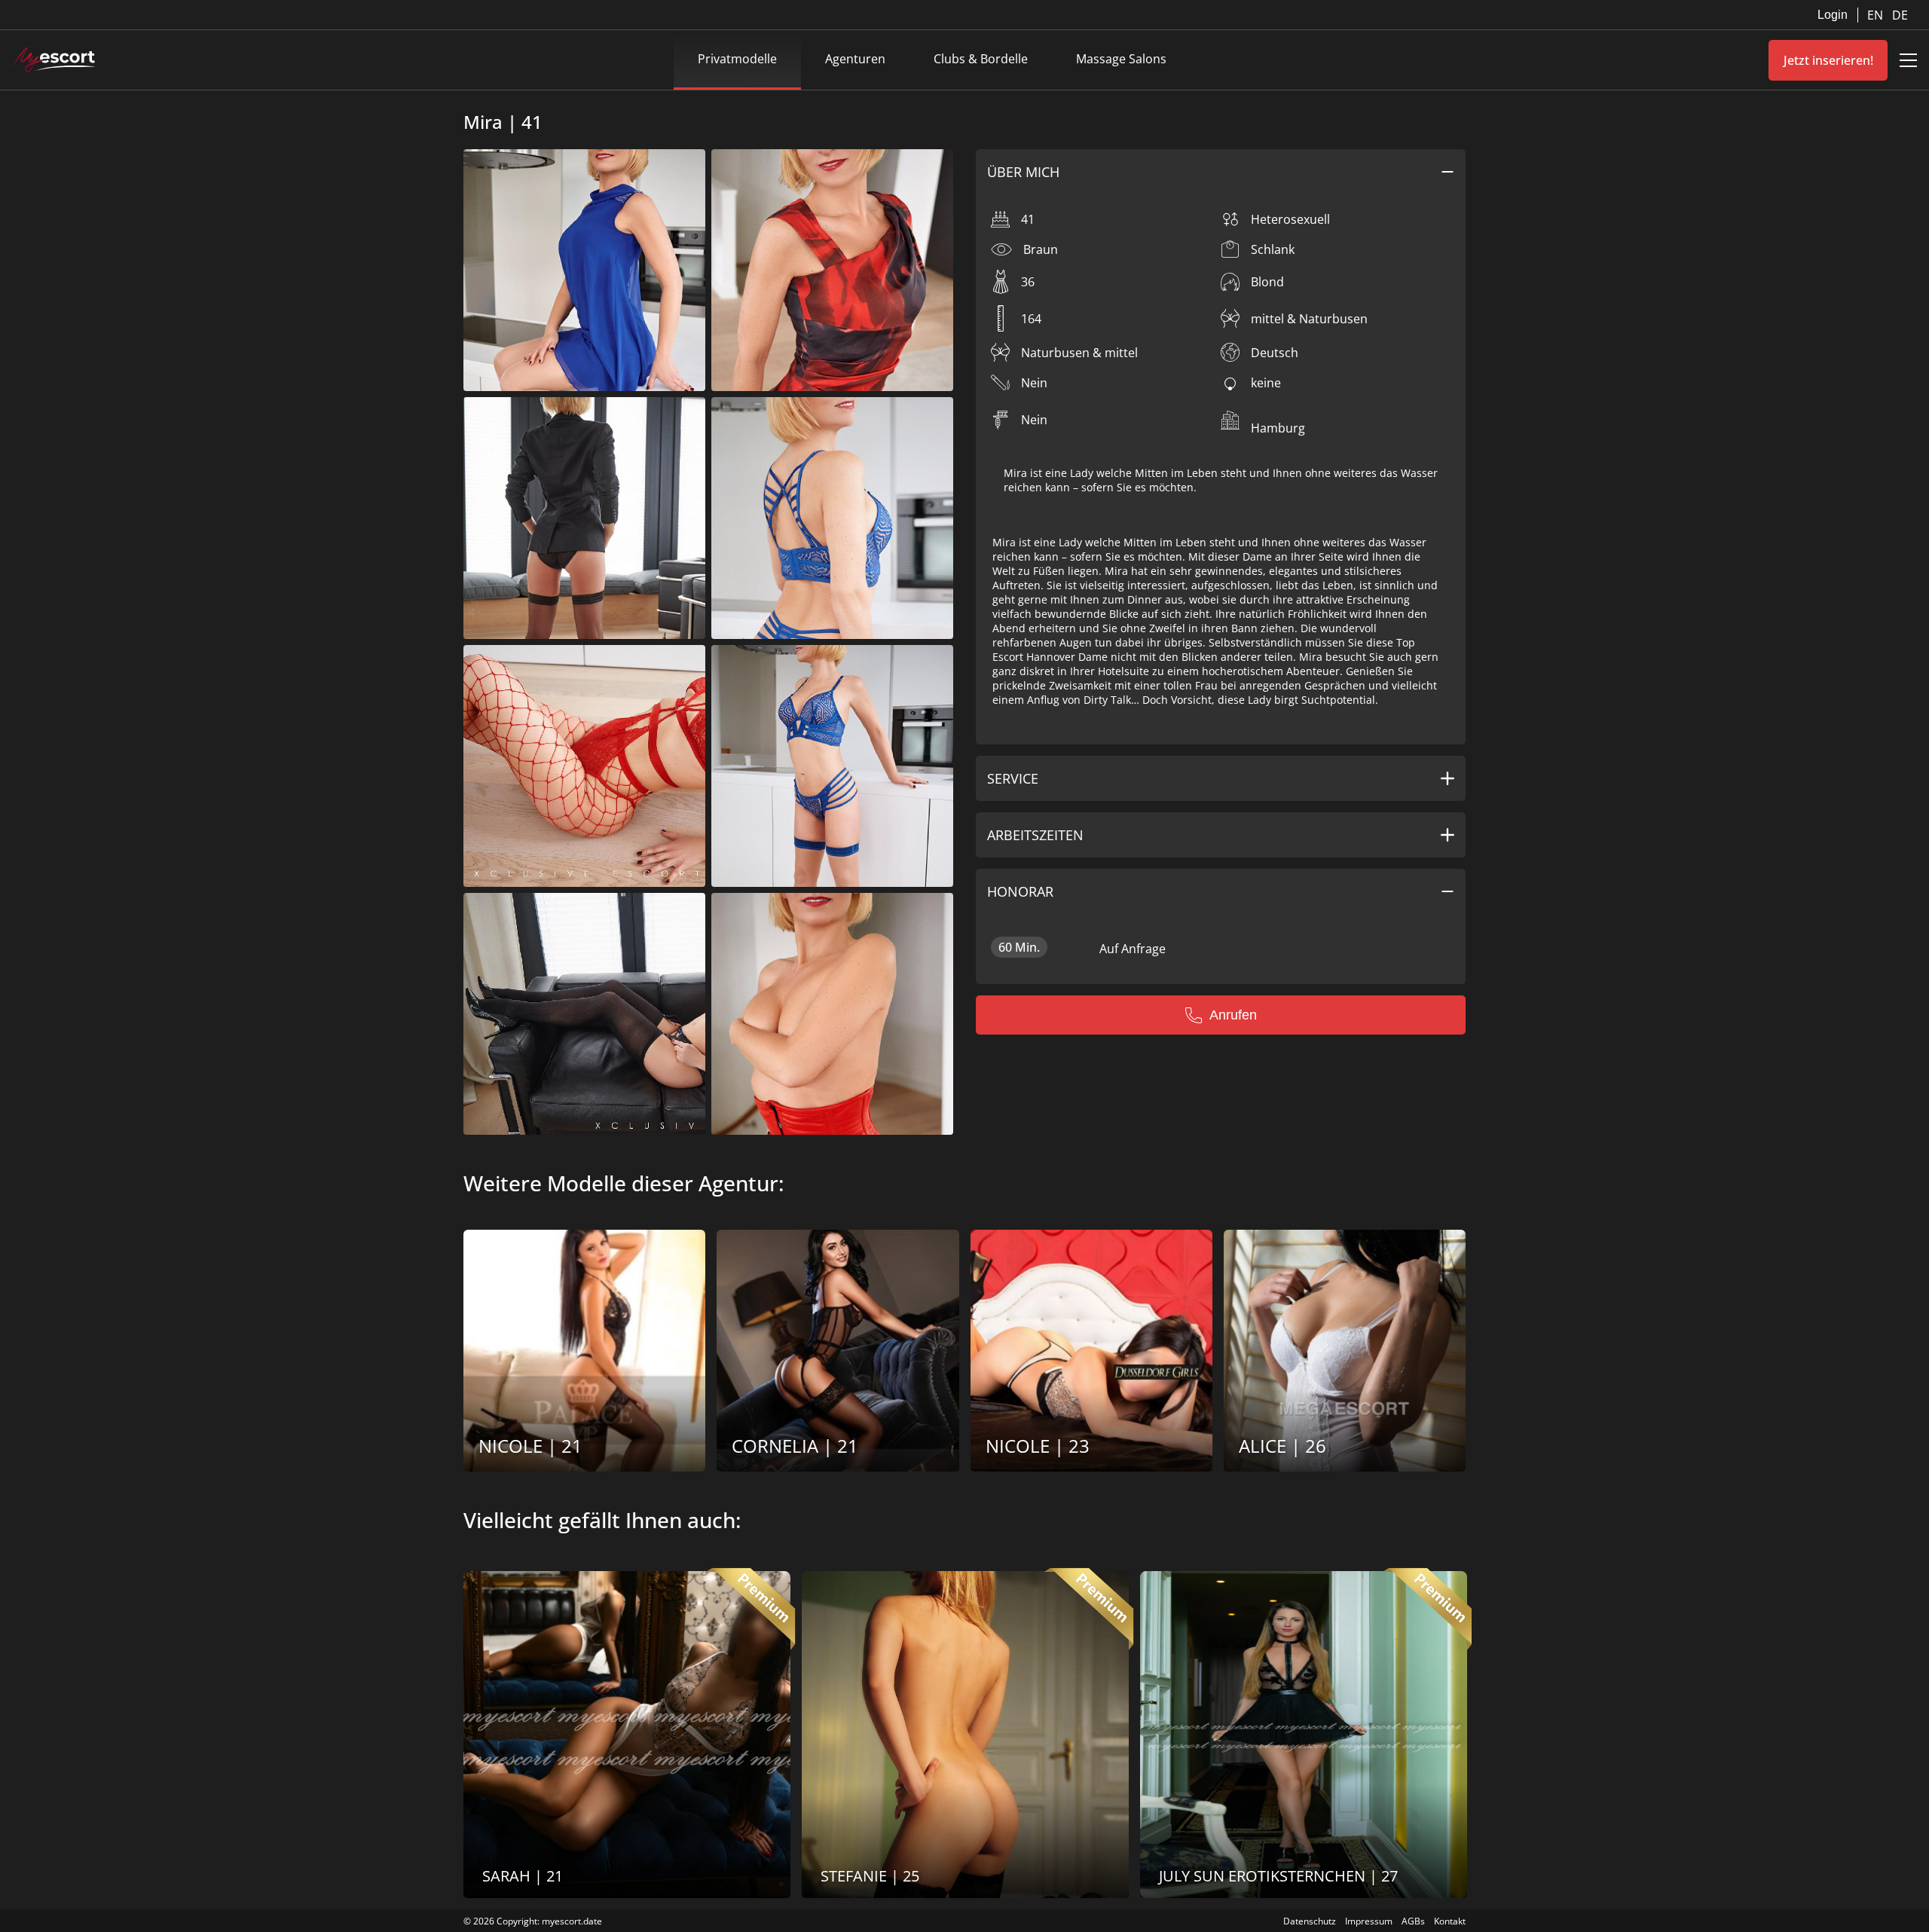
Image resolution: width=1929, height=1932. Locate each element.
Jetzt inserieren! (1828, 60)
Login (1833, 15)
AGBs (1413, 1921)
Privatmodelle (737, 59)
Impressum (1369, 1921)
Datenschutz (1310, 1921)
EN (1877, 15)
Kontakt (1450, 1921)
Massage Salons (1121, 59)
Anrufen (1233, 1015)
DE (1900, 15)
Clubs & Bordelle (981, 59)
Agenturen (855, 59)
